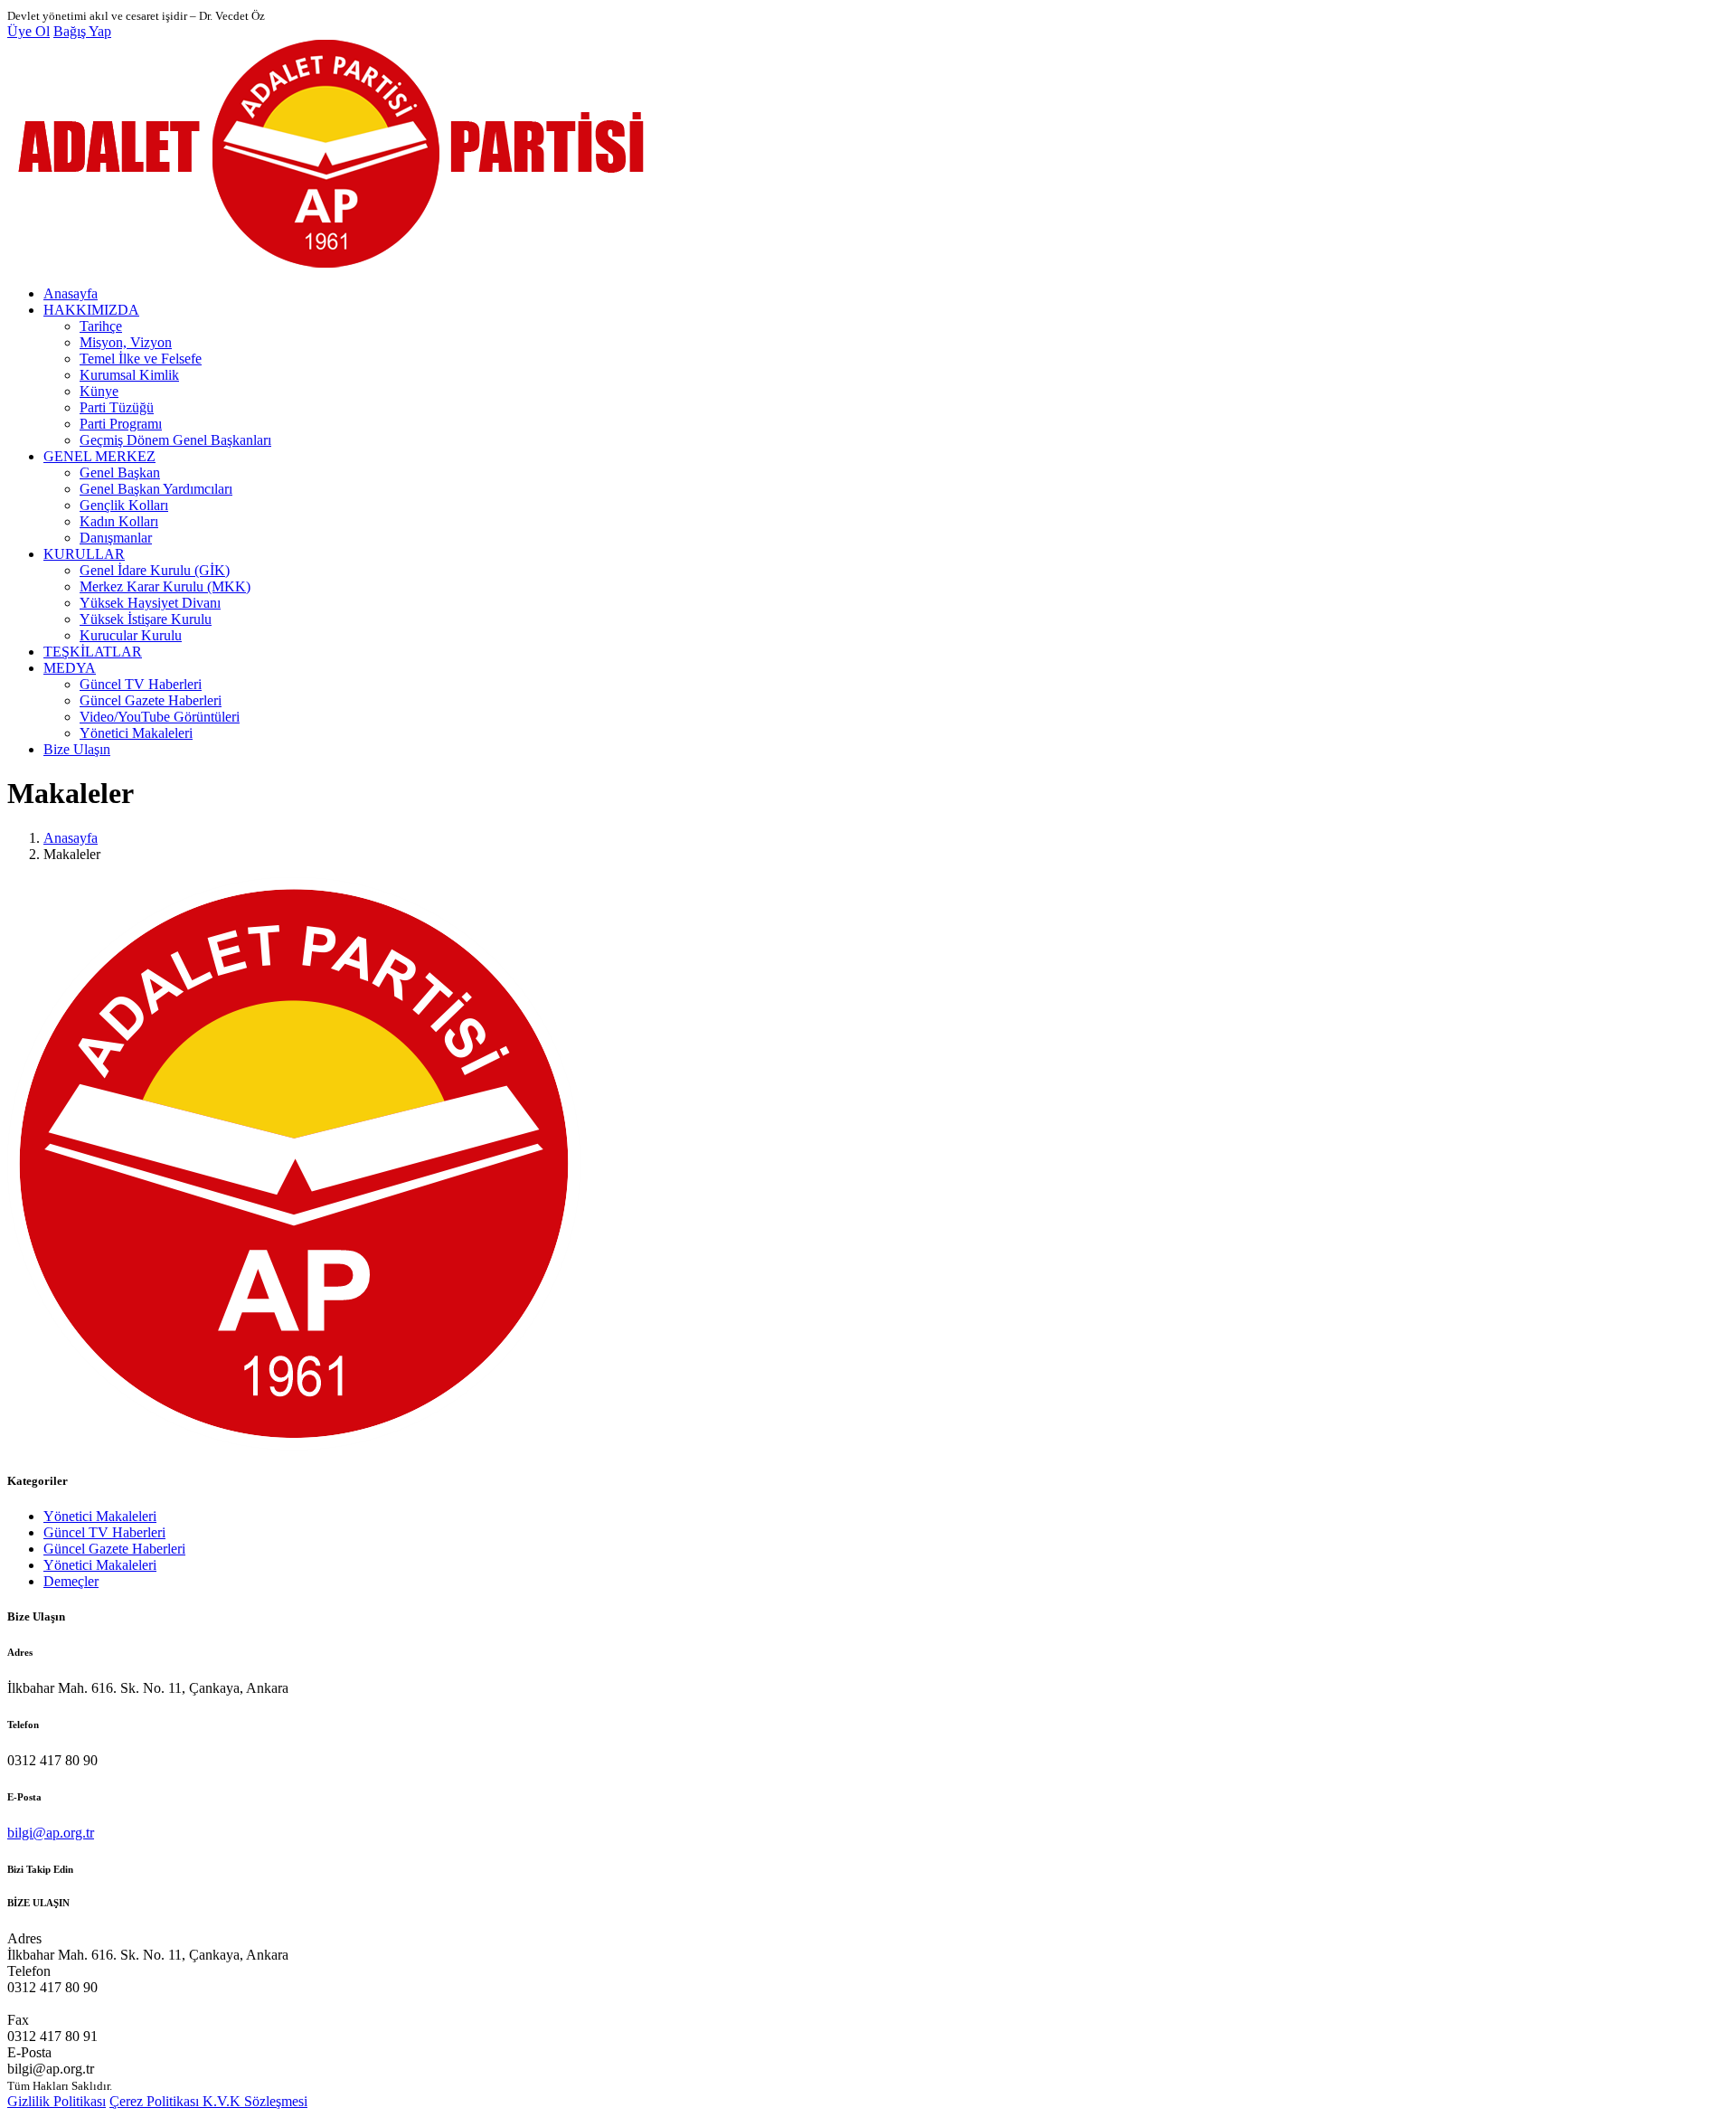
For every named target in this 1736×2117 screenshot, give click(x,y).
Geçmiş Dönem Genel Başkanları (175, 440)
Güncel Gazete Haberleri (151, 700)
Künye (99, 391)
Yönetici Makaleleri (136, 733)
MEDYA (70, 668)
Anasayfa (71, 293)
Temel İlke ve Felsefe (141, 359)
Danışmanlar (116, 538)
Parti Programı (121, 424)
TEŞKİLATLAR (93, 652)
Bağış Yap (82, 31)
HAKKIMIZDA (91, 310)
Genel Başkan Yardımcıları (156, 489)
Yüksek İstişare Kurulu (146, 619)
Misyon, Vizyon (126, 342)
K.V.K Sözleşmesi (255, 2101)
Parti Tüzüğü (117, 407)
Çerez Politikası (156, 2101)
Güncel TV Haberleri (141, 684)
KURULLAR (84, 554)
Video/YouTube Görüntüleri (160, 717)
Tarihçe (101, 326)
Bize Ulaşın (77, 749)
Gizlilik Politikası (57, 2101)
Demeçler (71, 1581)
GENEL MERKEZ (99, 456)
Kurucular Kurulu (131, 635)
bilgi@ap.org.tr (51, 1833)
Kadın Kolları (119, 521)
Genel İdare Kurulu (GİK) (155, 570)
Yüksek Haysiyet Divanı (150, 603)
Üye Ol (28, 31)
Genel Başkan (120, 473)
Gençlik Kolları (124, 505)
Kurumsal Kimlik (129, 375)
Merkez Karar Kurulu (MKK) (165, 586)
